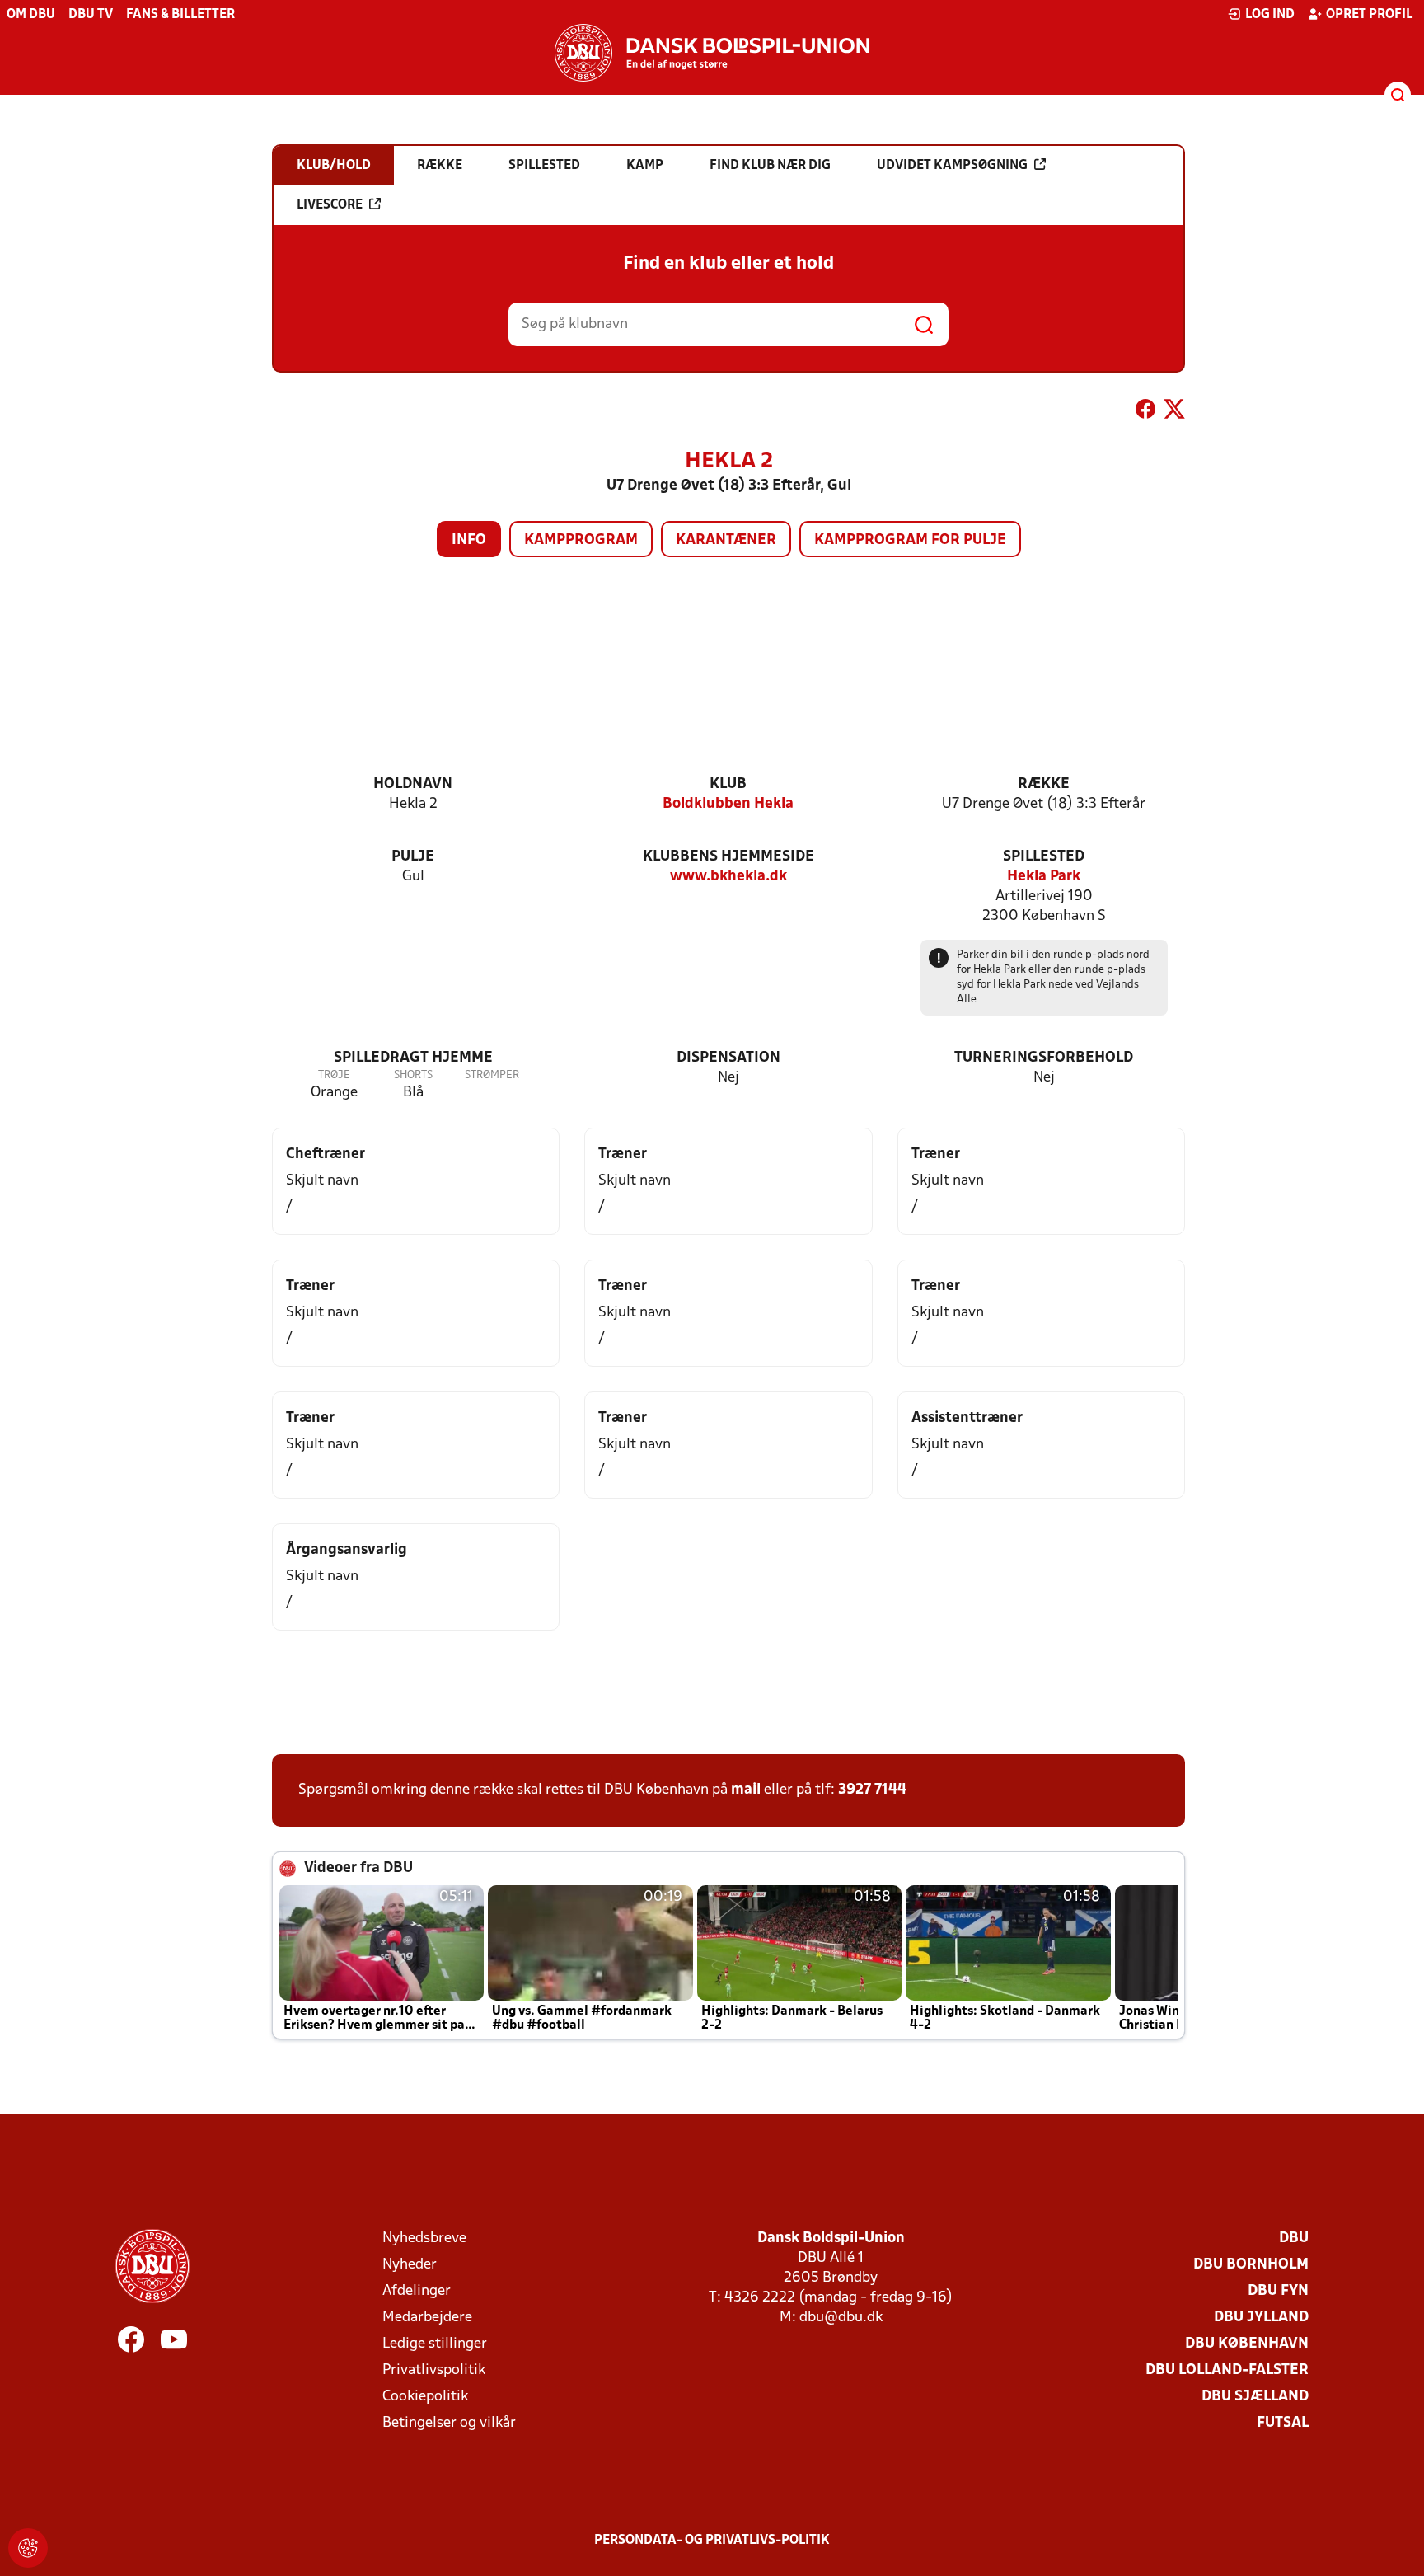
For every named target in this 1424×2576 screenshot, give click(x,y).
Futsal (1283, 2423)
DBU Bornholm (1251, 2265)
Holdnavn (413, 784)
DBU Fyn (1278, 2291)
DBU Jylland (1261, 2318)
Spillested (1044, 857)
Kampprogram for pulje (910, 540)
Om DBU (31, 15)
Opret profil (1369, 15)
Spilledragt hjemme (413, 1058)
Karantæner (726, 540)
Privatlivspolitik (434, 2370)
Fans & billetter (180, 15)
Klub (728, 784)
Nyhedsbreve (424, 2238)
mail (746, 1790)
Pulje (413, 857)
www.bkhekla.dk (728, 877)
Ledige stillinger (435, 2344)
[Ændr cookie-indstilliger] (28, 2548)
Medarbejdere (427, 2318)
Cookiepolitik (425, 2397)
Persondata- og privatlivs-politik (712, 2541)
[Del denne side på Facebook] (1145, 412)
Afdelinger (417, 2291)
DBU (1294, 2238)
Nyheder (410, 2265)
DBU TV (91, 15)
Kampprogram (581, 540)
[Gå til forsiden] (712, 53)
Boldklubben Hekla (728, 804)
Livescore (330, 205)
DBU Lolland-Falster (1227, 2370)
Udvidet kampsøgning (952, 166)
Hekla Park (1044, 877)
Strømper (492, 1075)
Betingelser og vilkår (449, 2423)
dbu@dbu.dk (841, 2318)
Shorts (413, 1075)
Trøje (334, 1075)
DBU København (1247, 2344)
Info (469, 540)
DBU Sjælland (1255, 2397)
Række (1044, 784)
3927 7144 (872, 1790)
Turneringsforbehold (1044, 1058)
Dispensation (728, 1058)
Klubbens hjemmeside (728, 857)
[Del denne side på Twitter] (1174, 412)
